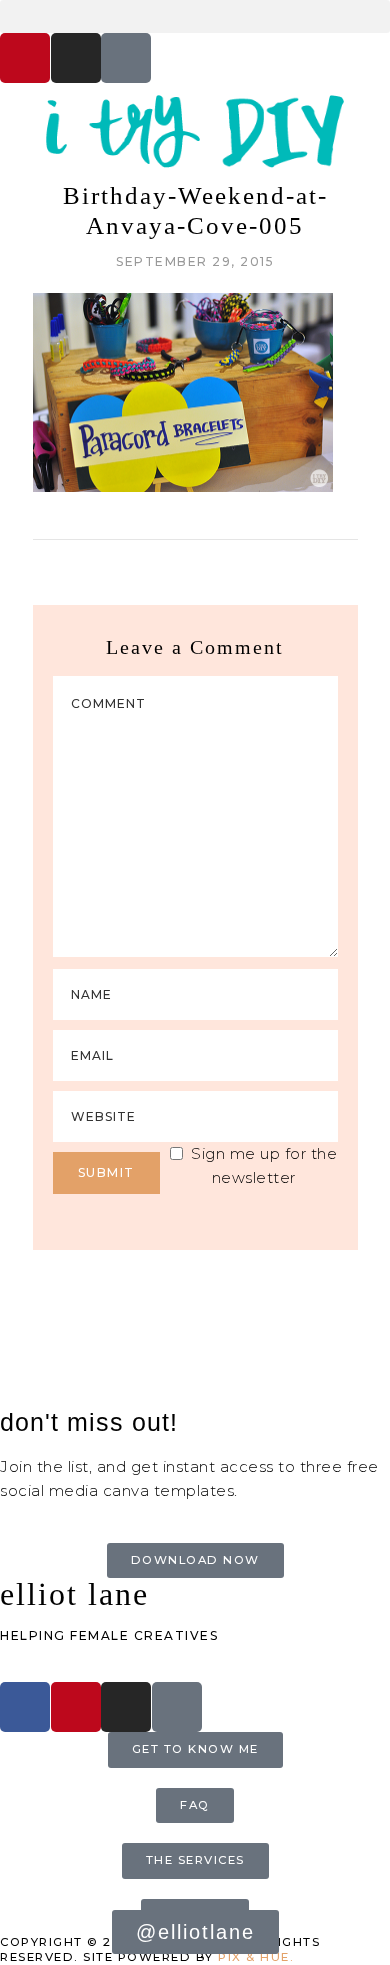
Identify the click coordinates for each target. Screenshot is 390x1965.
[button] (195, 16)
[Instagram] (76, 58)
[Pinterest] (25, 58)
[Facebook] (25, 1707)
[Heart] (126, 58)
